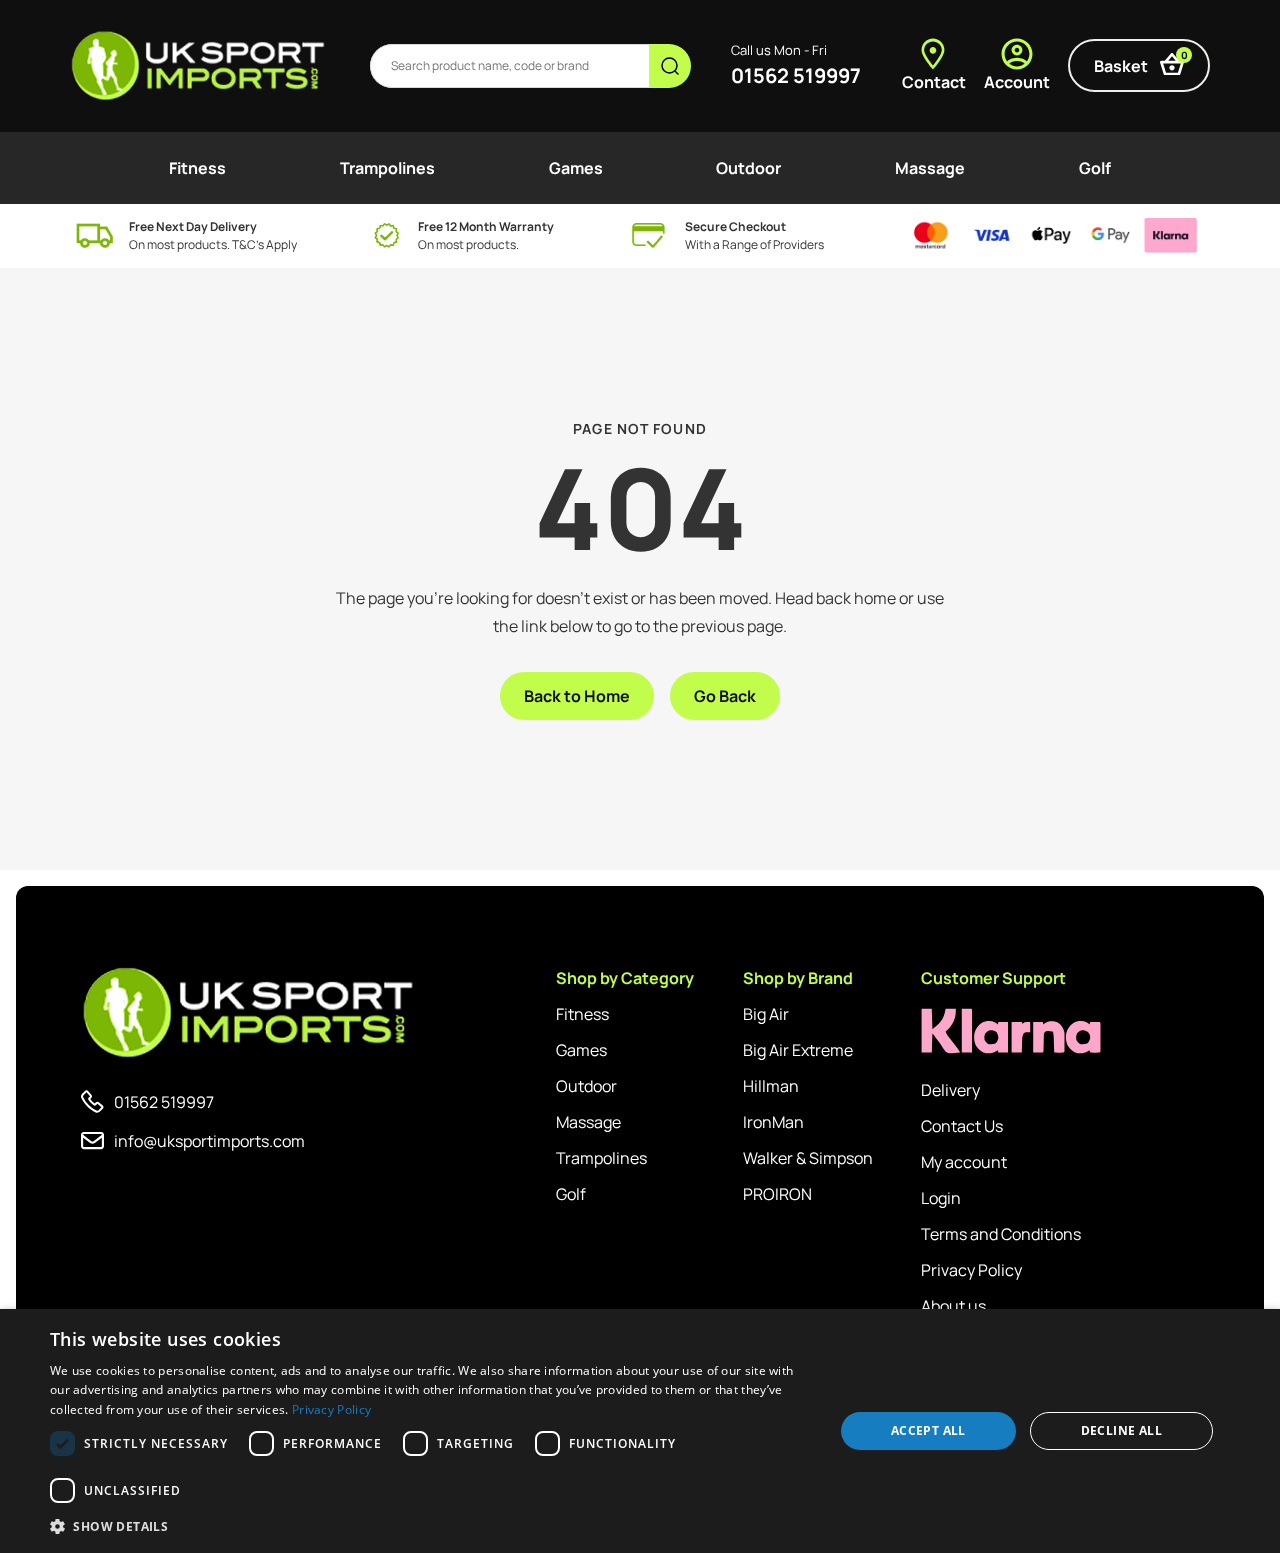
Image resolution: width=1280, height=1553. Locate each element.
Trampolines (387, 168)
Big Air (766, 1014)
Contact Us (962, 1126)
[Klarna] (1011, 1031)
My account (964, 1162)
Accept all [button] (928, 1430)
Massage (930, 168)
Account (1017, 82)
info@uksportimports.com (209, 1141)
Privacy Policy (971, 1270)
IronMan (773, 1122)
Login (941, 1198)
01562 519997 (796, 75)
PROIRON (777, 1194)
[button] (430, 1526)
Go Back (725, 696)
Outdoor (748, 168)
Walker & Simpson (808, 1158)
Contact (934, 82)
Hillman (771, 1086)
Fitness (197, 168)
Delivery (950, 1090)
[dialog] (640, 1431)
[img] (199, 66)
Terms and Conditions (1001, 1234)
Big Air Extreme (798, 1050)
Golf (1095, 168)
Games (576, 168)
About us (953, 1306)
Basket (1141, 62)
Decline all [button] (1121, 1430)
